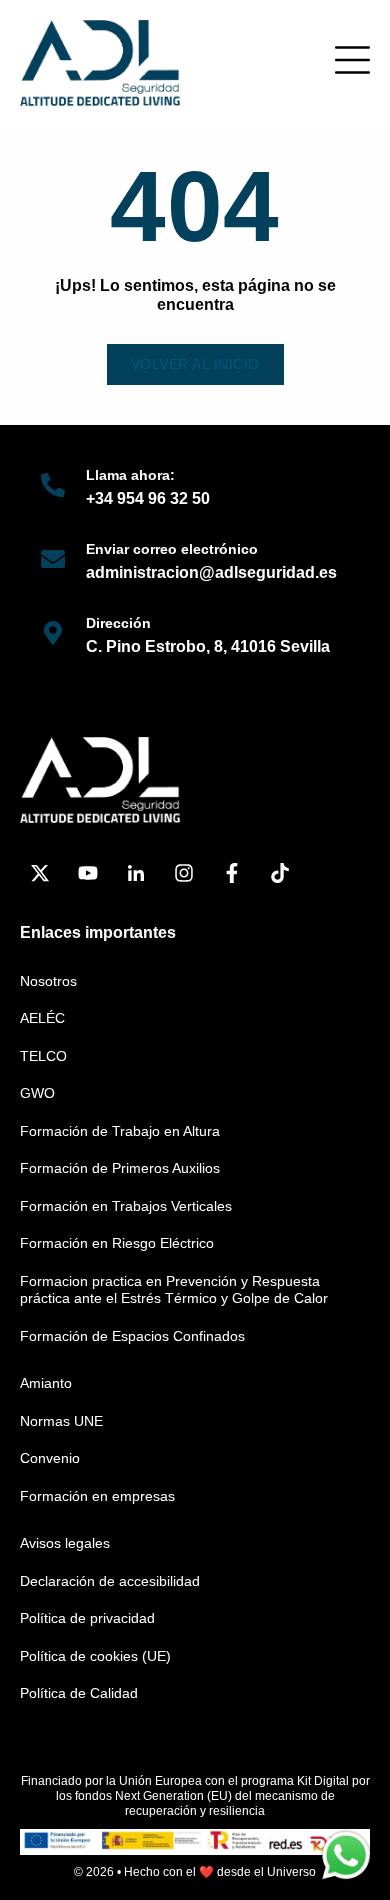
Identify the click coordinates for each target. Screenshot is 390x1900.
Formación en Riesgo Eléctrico (117, 1243)
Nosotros (48, 981)
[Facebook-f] (232, 873)
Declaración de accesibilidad (110, 1581)
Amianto (46, 1383)
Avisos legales (65, 1543)
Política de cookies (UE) (95, 1656)
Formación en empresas (97, 1496)
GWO (37, 1093)
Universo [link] (291, 1872)
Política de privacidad (87, 1618)
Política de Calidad (79, 1693)
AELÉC (42, 1018)
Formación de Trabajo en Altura (120, 1131)
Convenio (50, 1458)
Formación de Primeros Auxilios (120, 1168)
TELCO (43, 1056)
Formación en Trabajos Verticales (126, 1206)
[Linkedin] (136, 873)
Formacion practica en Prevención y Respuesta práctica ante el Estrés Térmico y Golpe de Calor (174, 1290)
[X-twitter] (40, 873)
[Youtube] (88, 873)
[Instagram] (184, 873)
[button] (352, 60)
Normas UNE (61, 1421)
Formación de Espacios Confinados (132, 1336)
